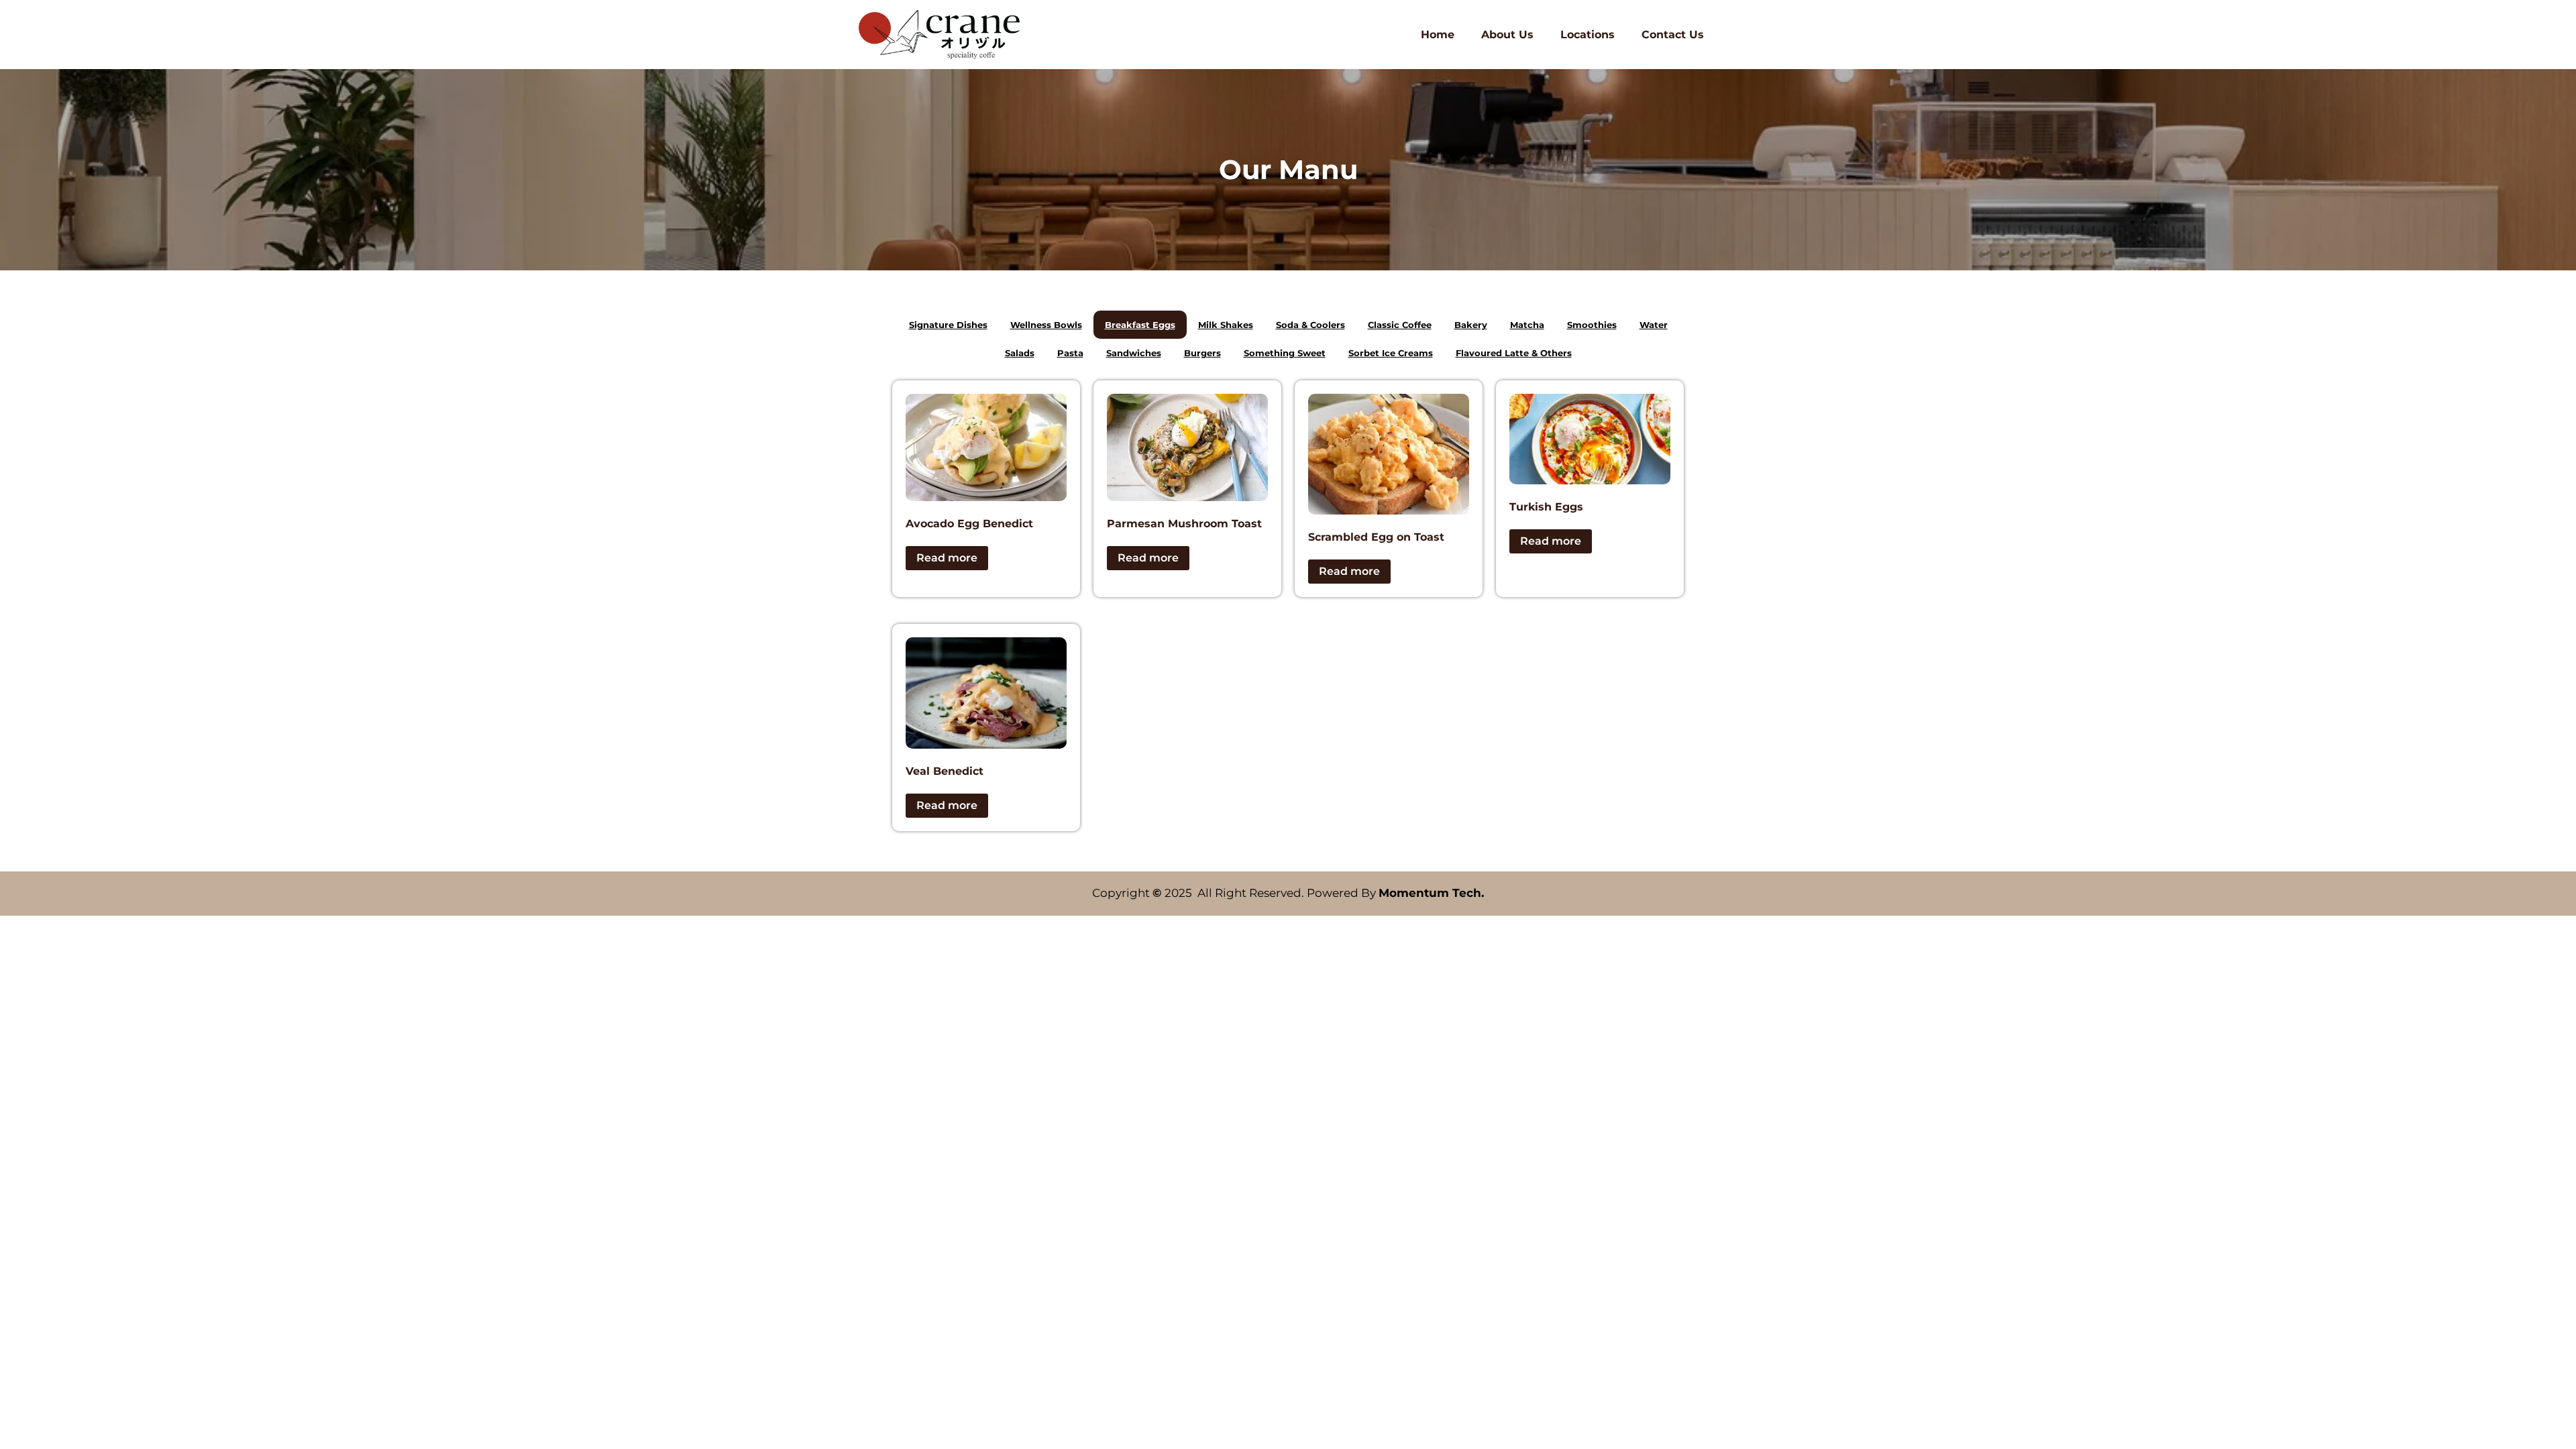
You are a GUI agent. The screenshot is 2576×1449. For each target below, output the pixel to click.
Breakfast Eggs (1140, 325)
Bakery (1471, 325)
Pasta (1070, 353)
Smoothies (1592, 325)
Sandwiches (1134, 353)
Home (1438, 35)
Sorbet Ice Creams (1391, 353)
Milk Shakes (1226, 325)
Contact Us (1673, 35)
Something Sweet (1285, 353)
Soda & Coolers (1310, 325)
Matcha (1527, 325)
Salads (1020, 353)
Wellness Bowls (1046, 325)
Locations (1588, 35)
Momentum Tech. (1431, 893)
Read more (947, 558)
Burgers (1202, 353)
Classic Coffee (1400, 325)
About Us (1507, 35)
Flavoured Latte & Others (1514, 353)
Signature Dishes (948, 325)
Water (1654, 325)
